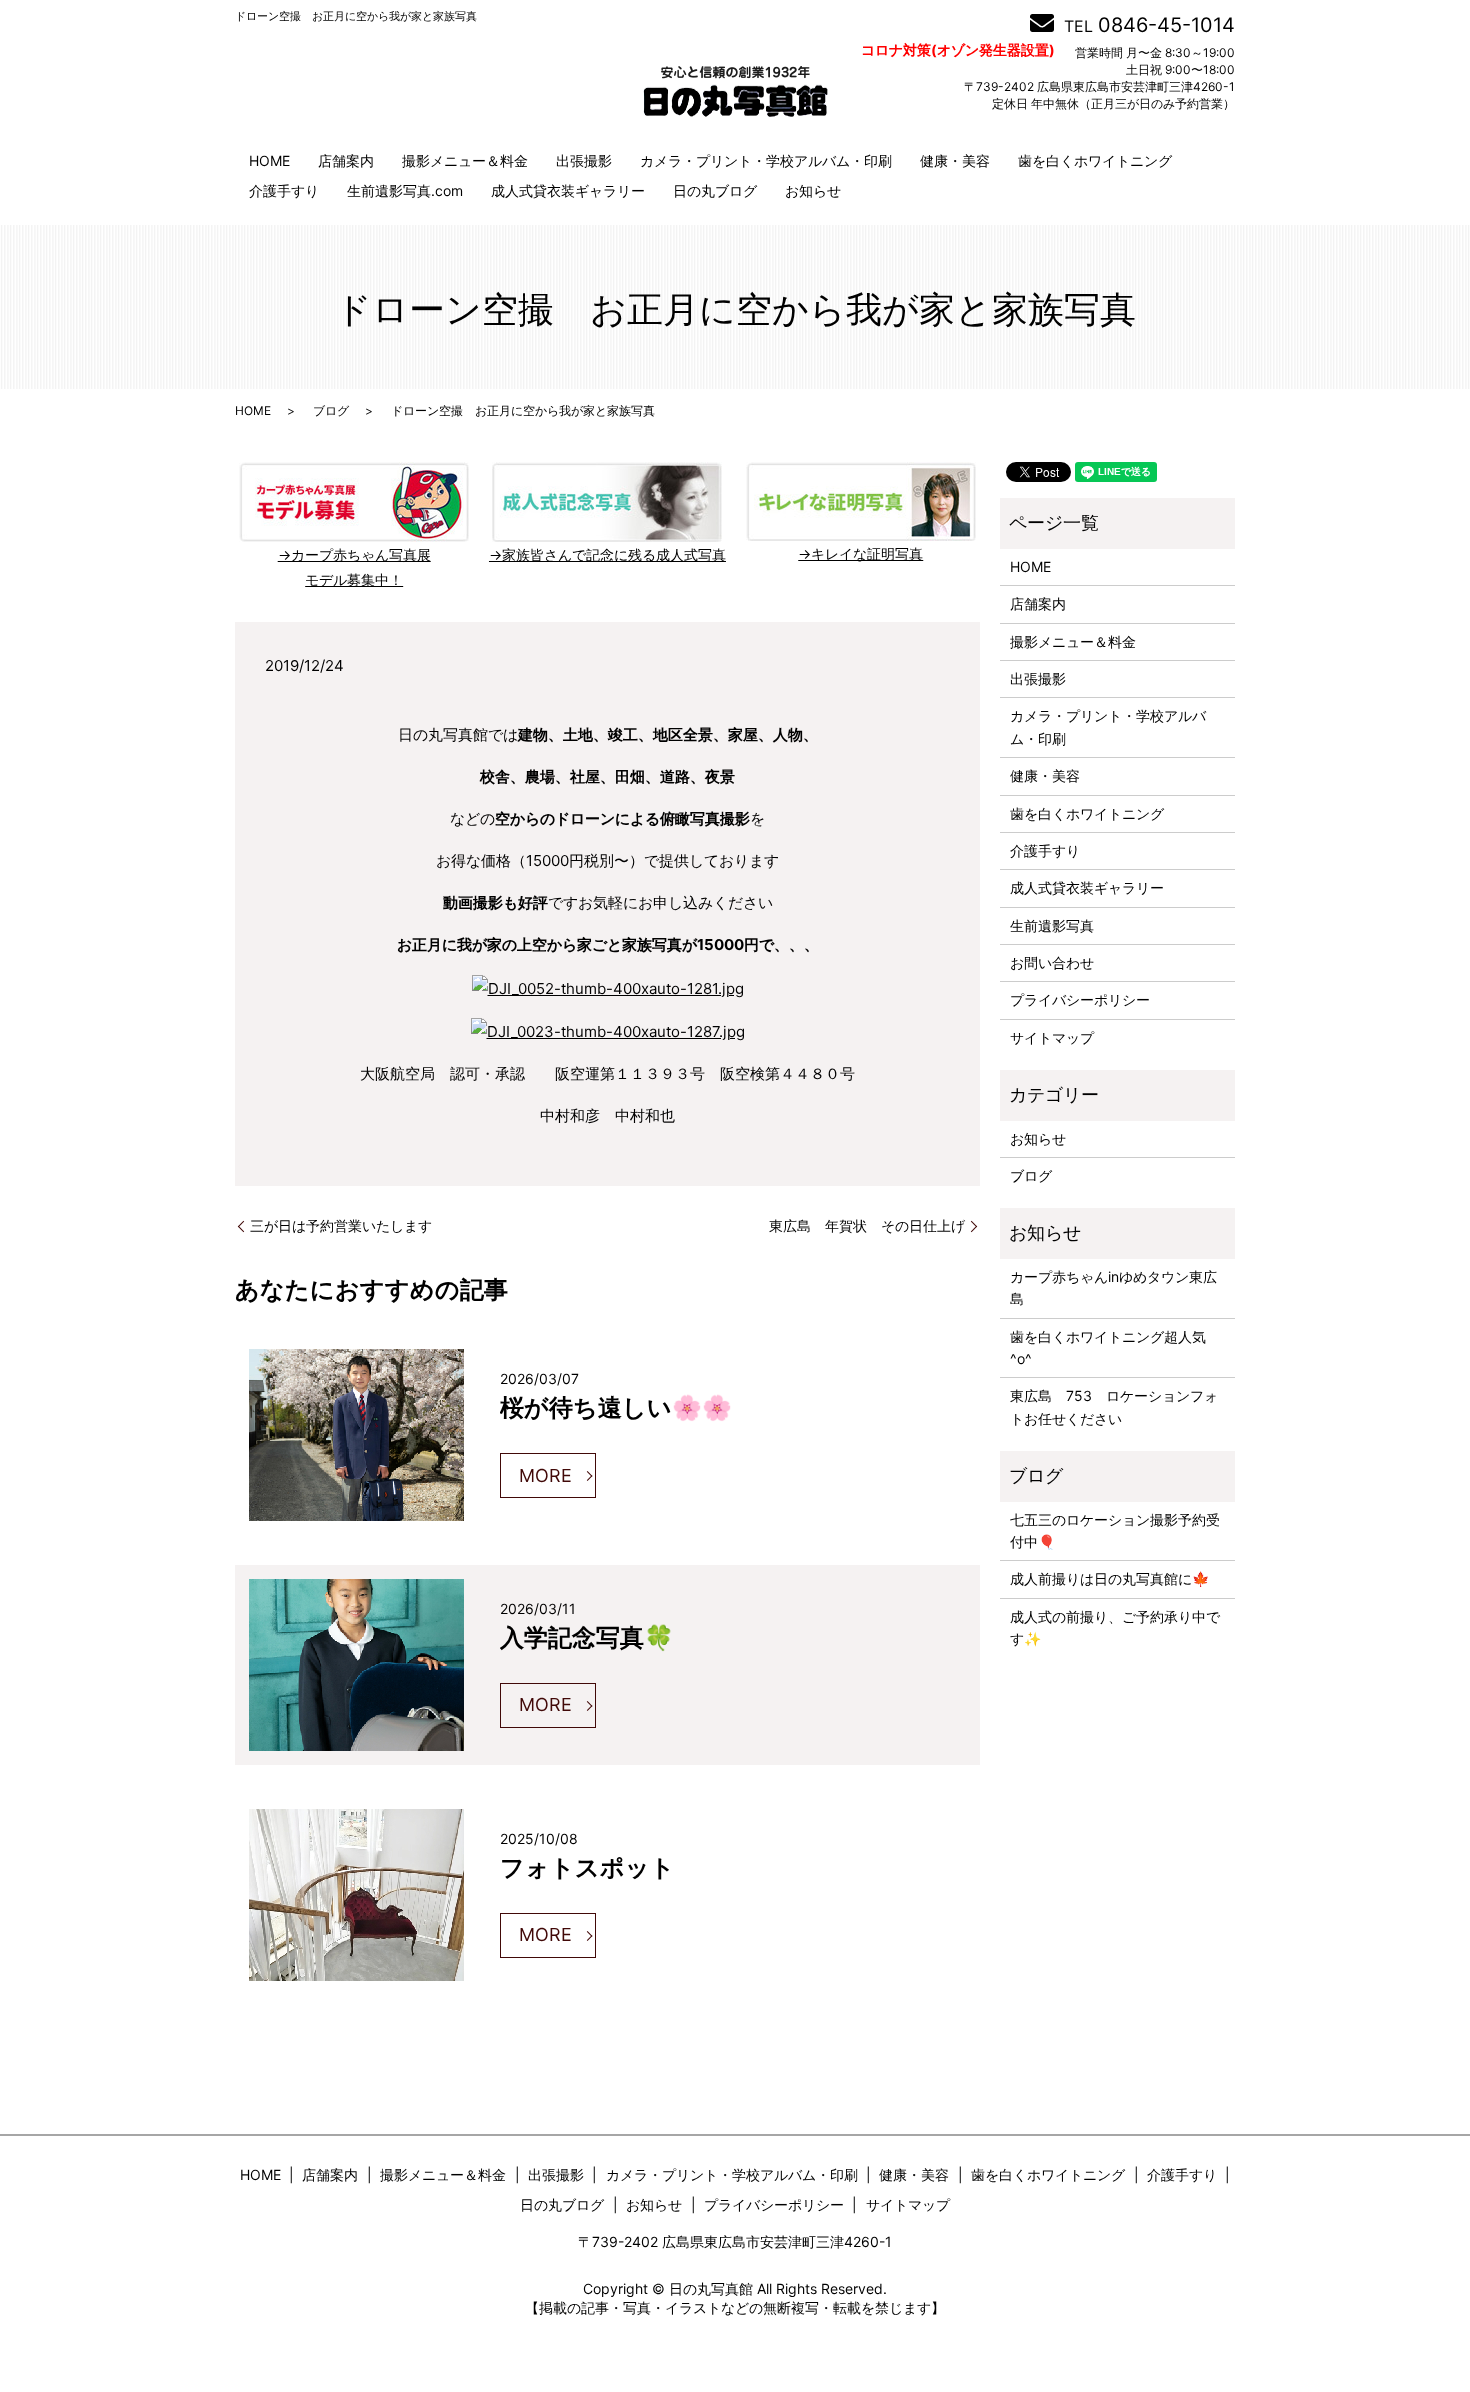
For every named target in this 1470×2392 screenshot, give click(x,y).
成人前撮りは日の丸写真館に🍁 (1109, 1578)
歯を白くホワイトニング (1095, 160)
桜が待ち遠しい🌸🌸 (616, 1406)
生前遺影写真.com (405, 190)
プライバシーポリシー (1080, 999)
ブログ (331, 410)
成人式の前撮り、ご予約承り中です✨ (1115, 1627)
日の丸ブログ (715, 190)
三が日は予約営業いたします (341, 1225)
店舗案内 (346, 160)
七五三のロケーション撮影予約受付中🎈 (1115, 1530)
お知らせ (813, 190)
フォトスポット (587, 1866)
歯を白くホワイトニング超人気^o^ (1108, 1347)
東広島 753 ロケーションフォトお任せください (1114, 1406)
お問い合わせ (1052, 962)
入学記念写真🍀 (587, 1636)
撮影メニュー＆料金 (465, 160)
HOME (269, 160)
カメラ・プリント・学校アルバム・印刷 (766, 160)
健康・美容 (955, 160)
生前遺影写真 (1052, 925)
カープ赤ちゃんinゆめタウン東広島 (1113, 1287)
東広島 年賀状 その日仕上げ (867, 1225)
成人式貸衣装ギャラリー (568, 190)
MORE (545, 1475)
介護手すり (284, 190)
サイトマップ (1052, 1037)
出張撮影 (584, 160)
